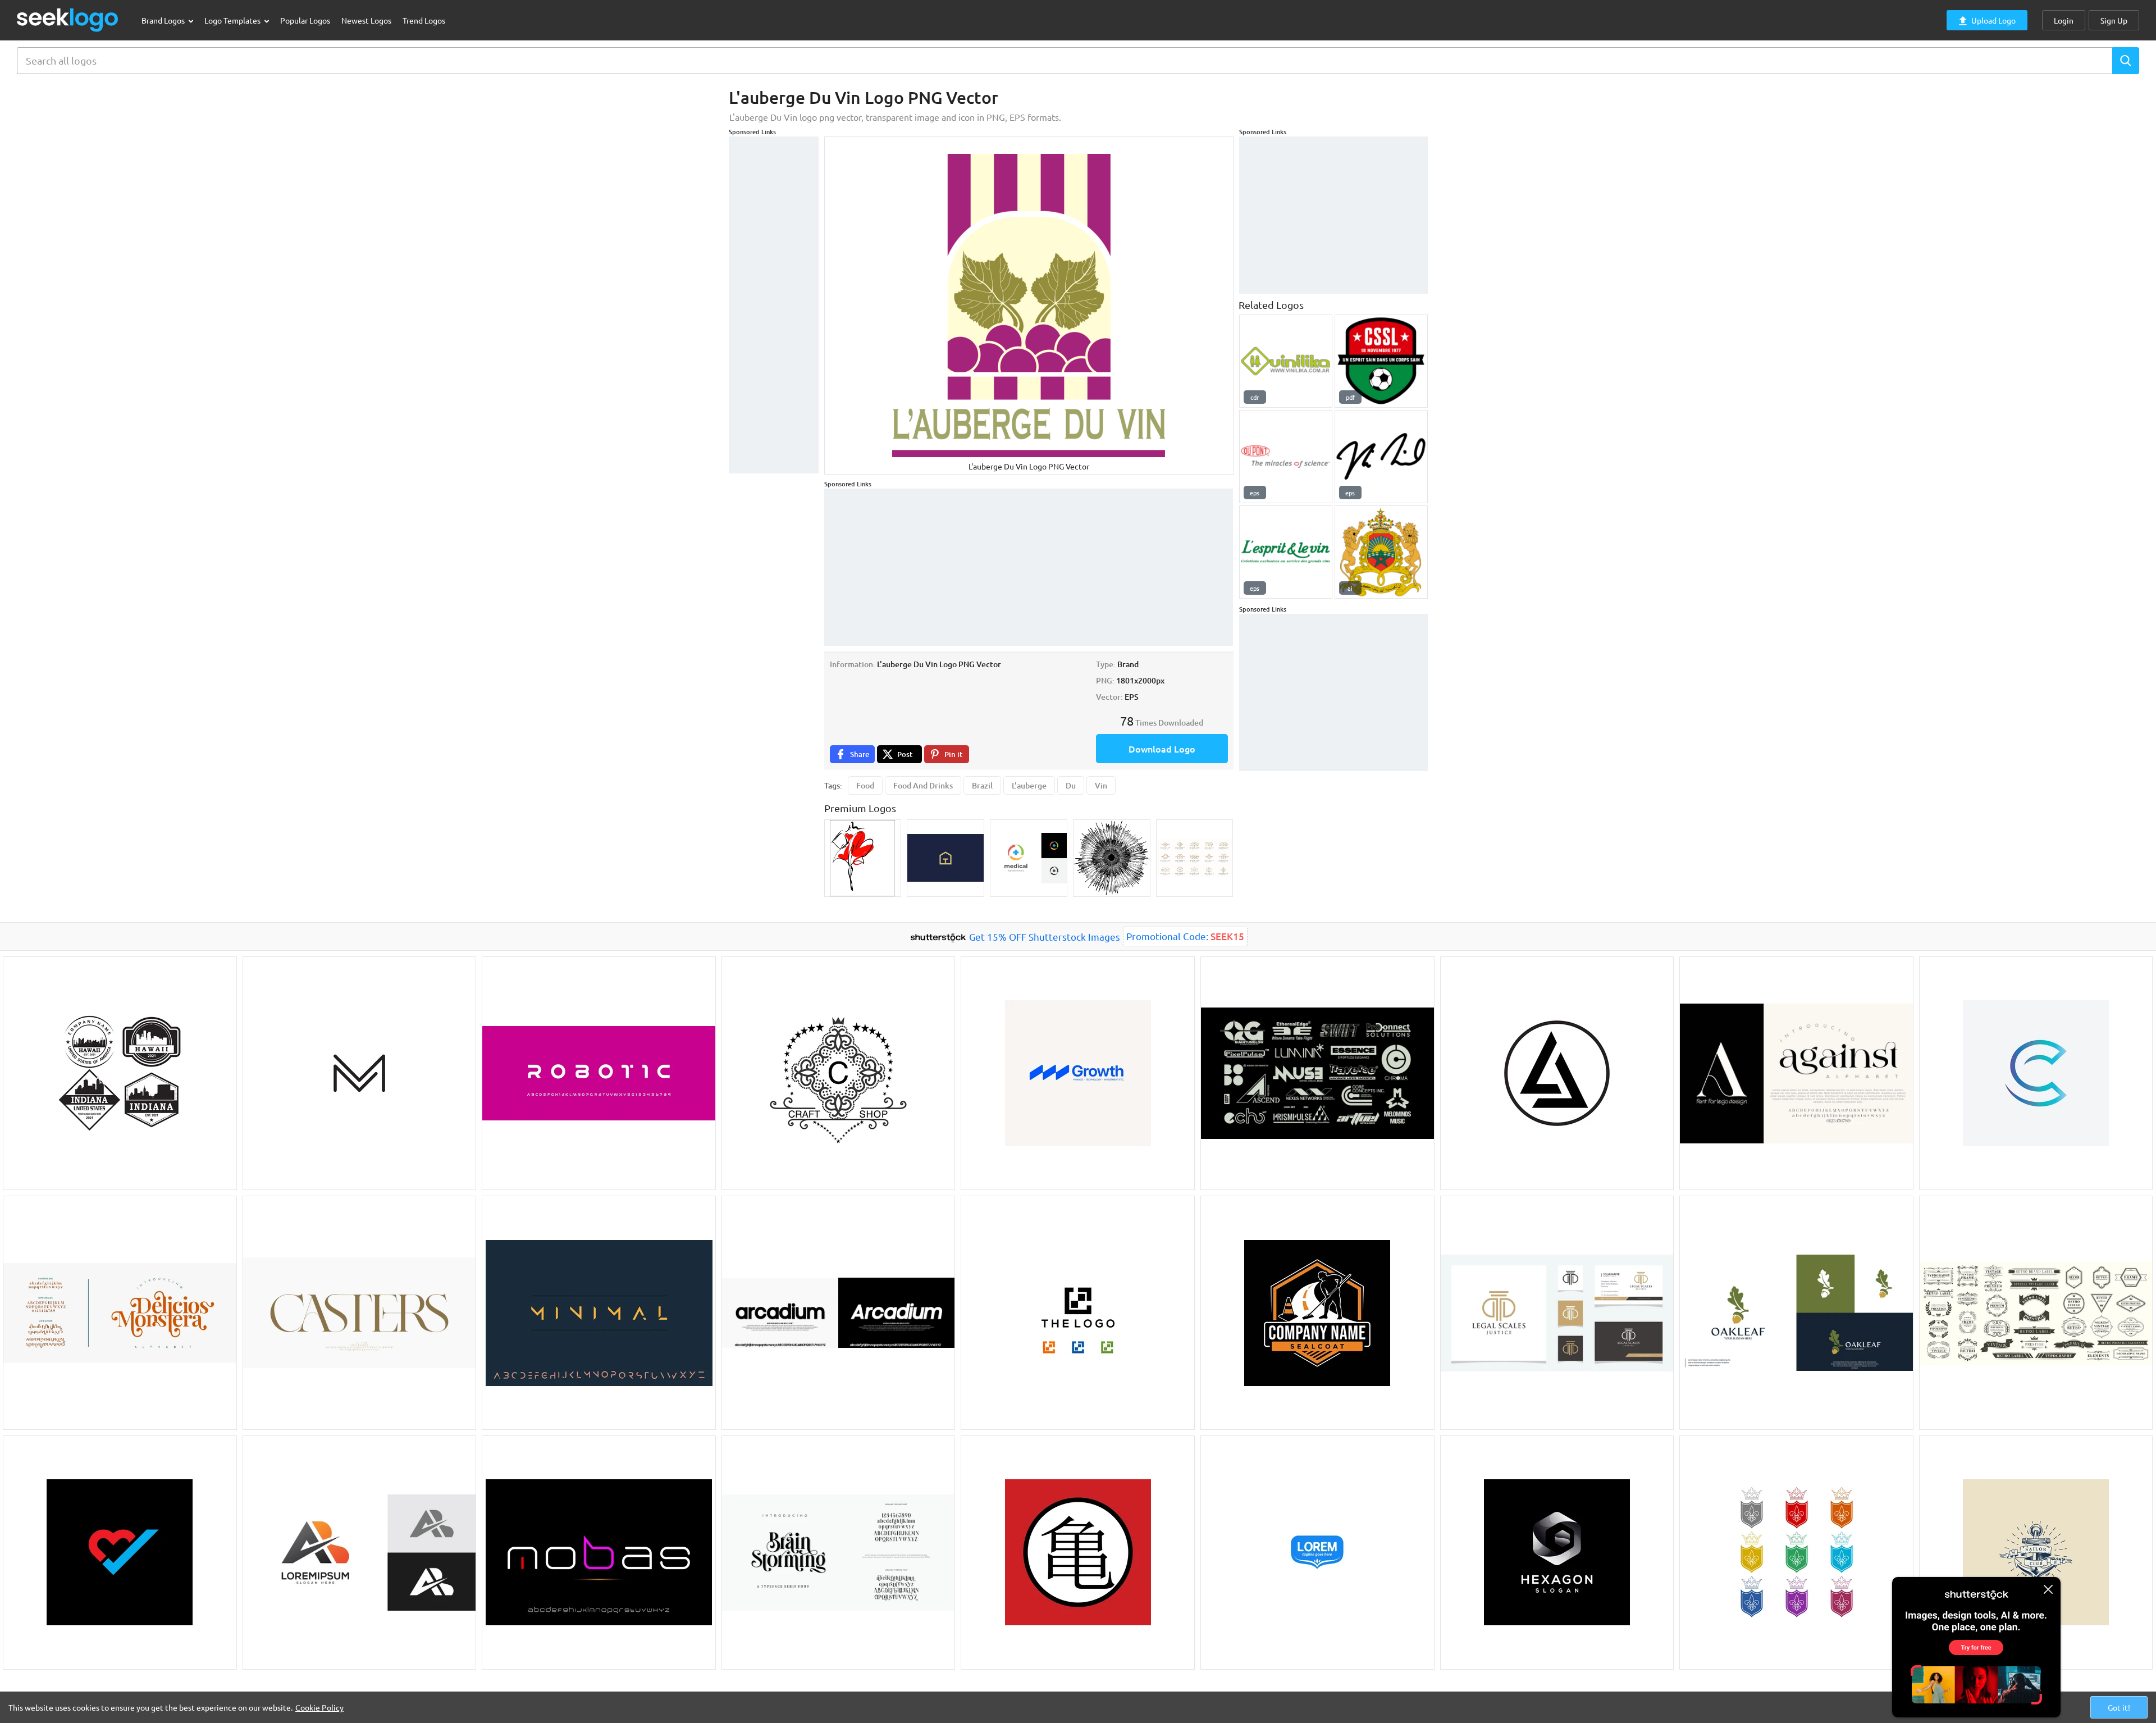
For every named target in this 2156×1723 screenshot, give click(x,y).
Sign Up (2114, 20)
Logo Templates (233, 20)
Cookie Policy (319, 1707)
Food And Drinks (923, 785)
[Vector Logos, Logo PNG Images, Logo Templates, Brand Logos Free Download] (68, 20)
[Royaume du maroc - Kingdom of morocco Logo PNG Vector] (1381, 552)
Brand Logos (164, 20)
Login (2064, 20)
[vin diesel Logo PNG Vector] (1381, 457)
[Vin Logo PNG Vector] (1286, 361)
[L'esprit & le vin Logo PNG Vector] (1286, 552)
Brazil (982, 785)
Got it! (2119, 1707)
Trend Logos (424, 20)
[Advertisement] (774, 305)
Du (1071, 785)
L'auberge (1029, 785)
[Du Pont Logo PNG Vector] (1286, 457)
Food (865, 785)
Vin (1101, 785)
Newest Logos (366, 20)
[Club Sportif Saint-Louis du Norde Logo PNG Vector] (1381, 361)
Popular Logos (305, 20)
